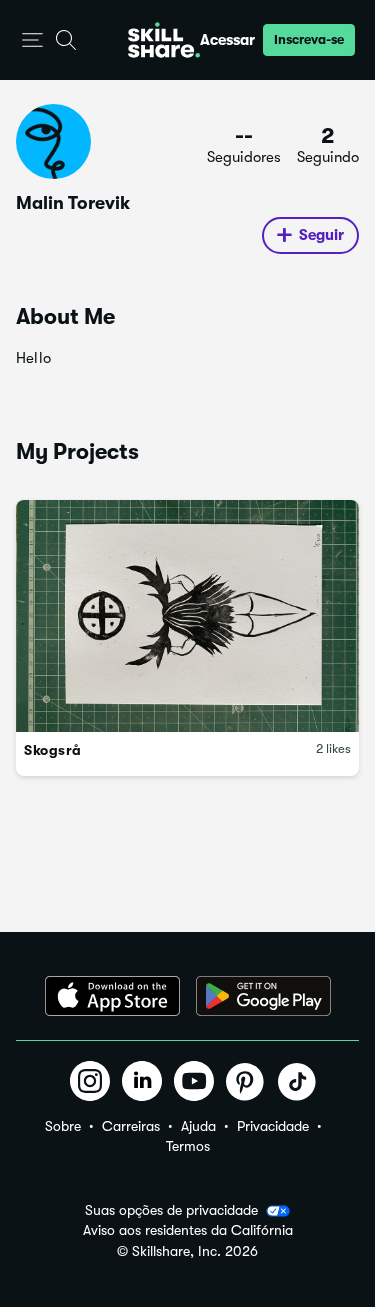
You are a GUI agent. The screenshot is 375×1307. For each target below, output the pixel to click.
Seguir (321, 235)
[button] (32, 40)
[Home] (164, 40)
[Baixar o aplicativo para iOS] (112, 996)
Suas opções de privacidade (171, 1210)
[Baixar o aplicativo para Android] (263, 996)
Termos (188, 1146)
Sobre (63, 1126)
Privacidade (273, 1126)
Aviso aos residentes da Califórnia (188, 1230)
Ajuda (198, 1126)
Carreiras (131, 1126)
